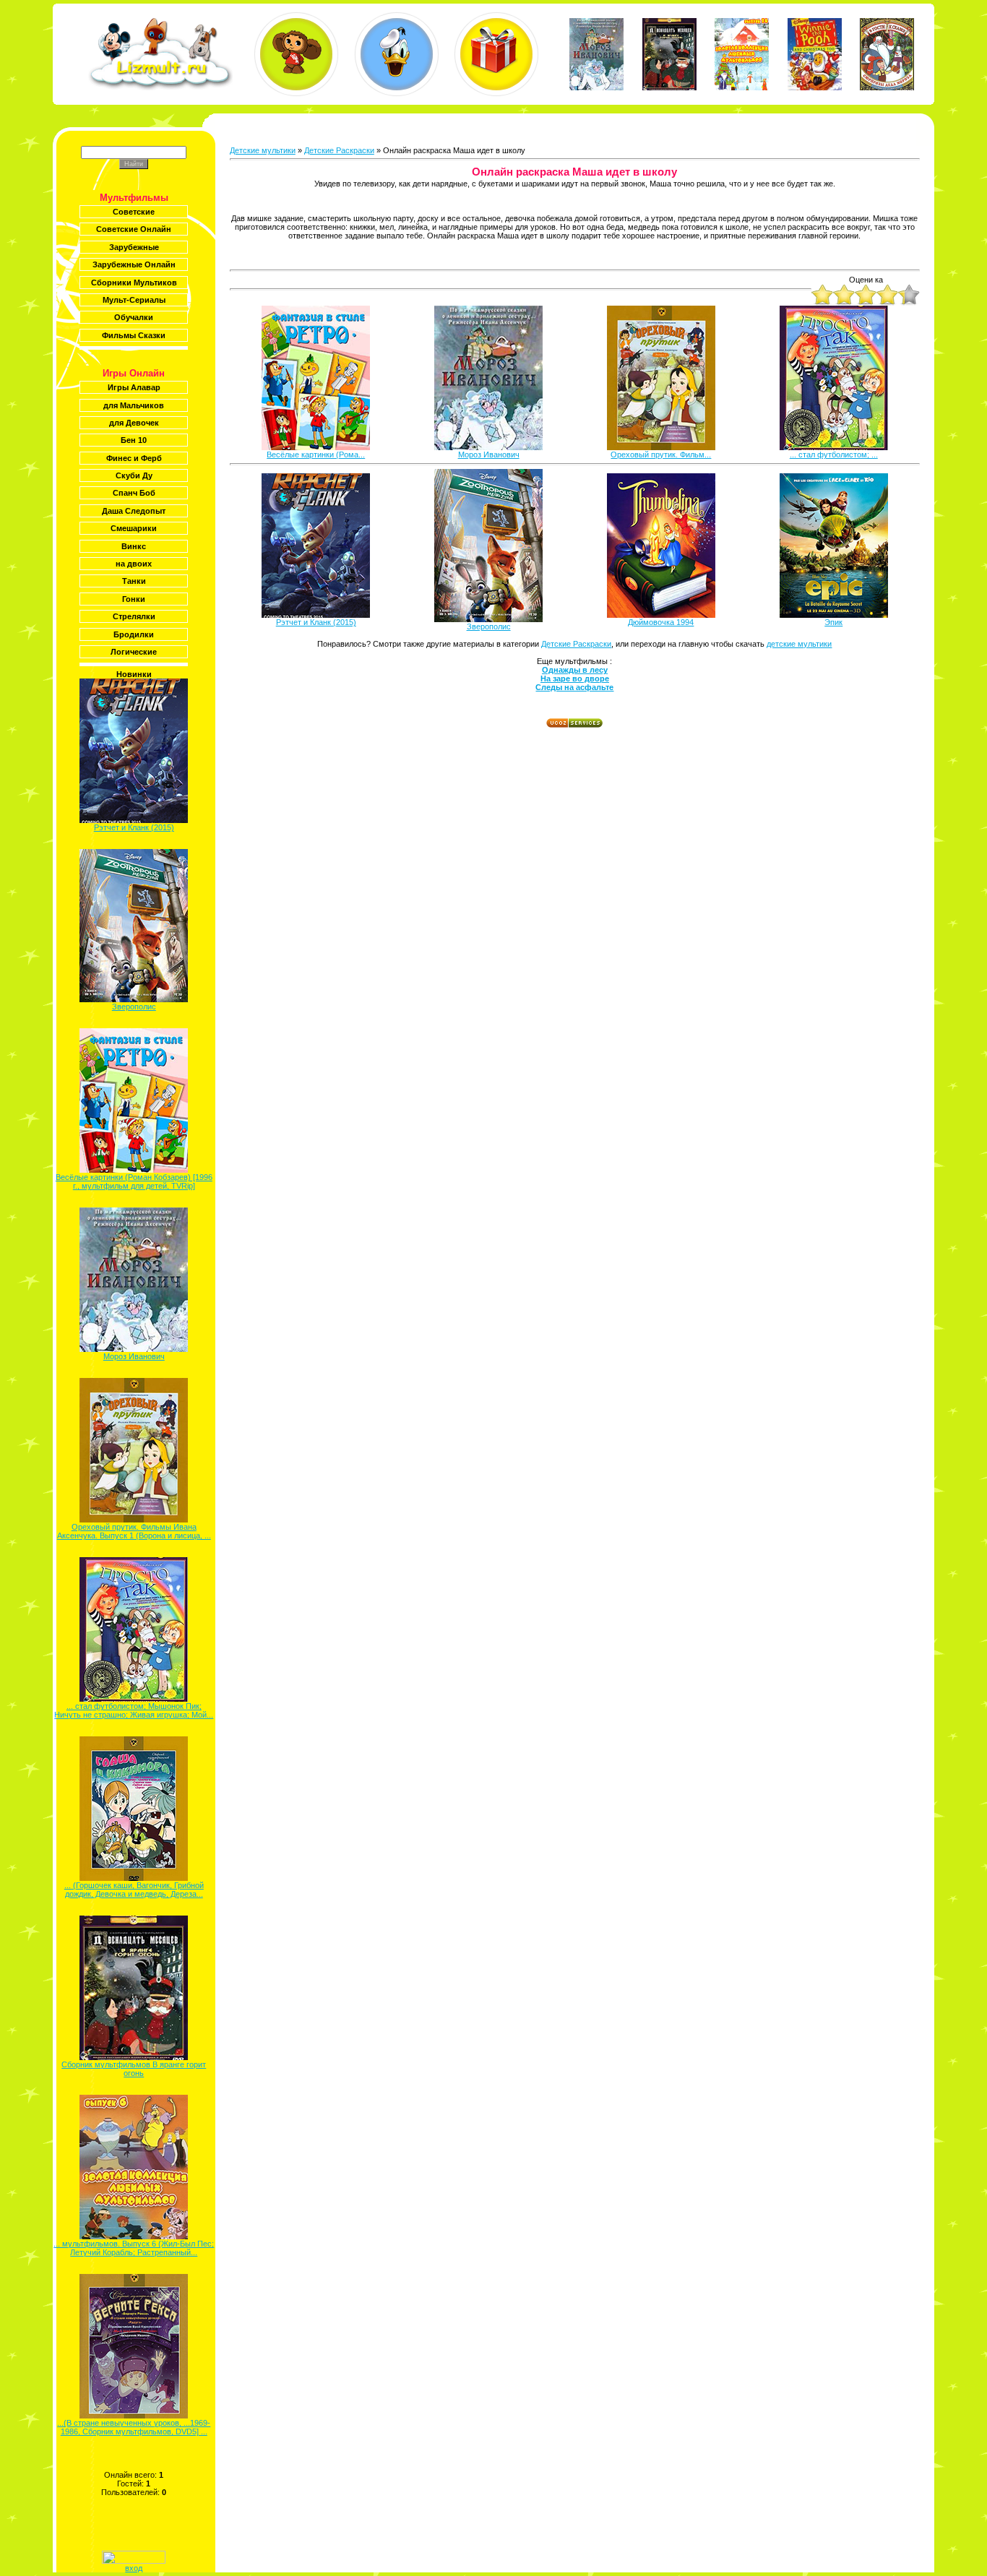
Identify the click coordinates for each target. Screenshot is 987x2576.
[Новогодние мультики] (496, 54)
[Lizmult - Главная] (160, 87)
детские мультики (799, 644)
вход (134, 2568)
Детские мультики (263, 150)
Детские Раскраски (339, 150)
